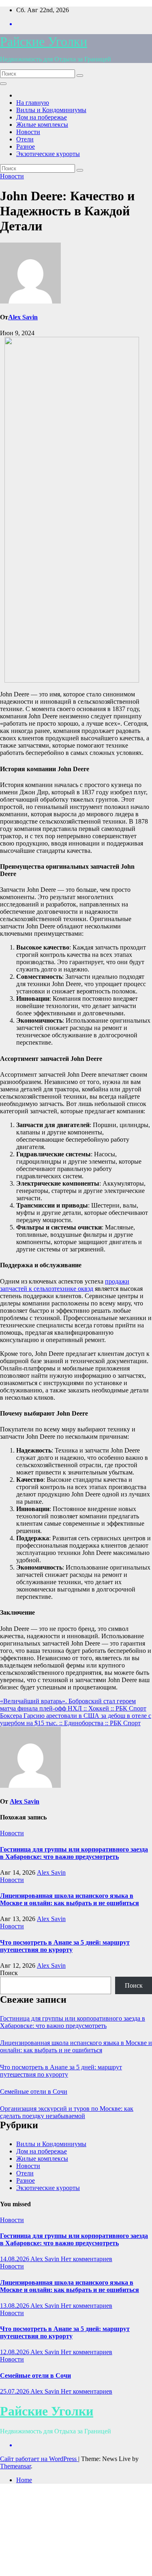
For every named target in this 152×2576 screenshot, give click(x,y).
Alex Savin (23, 317)
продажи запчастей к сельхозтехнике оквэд (65, 1285)
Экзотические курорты (48, 154)
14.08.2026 (15, 2259)
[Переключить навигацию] (3, 84)
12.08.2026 (15, 2352)
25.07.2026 (15, 2391)
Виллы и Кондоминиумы (51, 110)
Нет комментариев (87, 2259)
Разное (26, 146)
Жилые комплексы (42, 125)
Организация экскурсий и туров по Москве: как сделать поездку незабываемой (67, 2112)
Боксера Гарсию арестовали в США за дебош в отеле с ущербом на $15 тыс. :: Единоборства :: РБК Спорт (76, 1719)
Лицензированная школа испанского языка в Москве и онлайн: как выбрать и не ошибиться (70, 1899)
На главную (33, 103)
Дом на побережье (42, 117)
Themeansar (15, 2466)
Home (24, 2480)
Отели (25, 139)
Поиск (9, 1973)
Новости (28, 132)
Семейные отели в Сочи (34, 2091)
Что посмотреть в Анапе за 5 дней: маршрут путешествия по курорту (65, 1946)
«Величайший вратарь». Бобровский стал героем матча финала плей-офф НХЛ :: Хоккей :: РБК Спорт (73, 1705)
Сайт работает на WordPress (39, 2459)
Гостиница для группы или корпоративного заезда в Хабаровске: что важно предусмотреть (74, 1853)
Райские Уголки (44, 41)
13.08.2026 (15, 2306)
